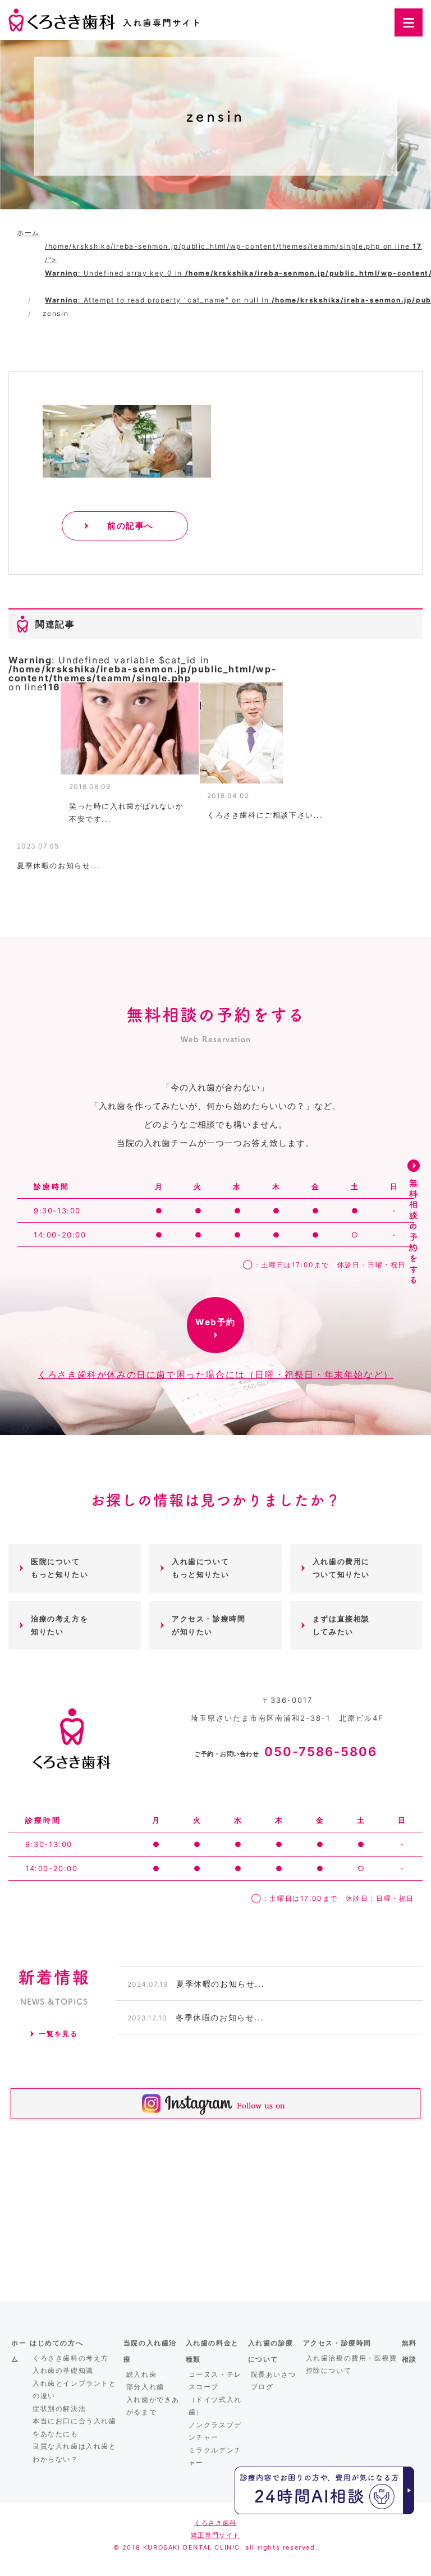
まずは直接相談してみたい (341, 1625)
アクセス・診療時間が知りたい (208, 1625)
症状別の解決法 (59, 2408)
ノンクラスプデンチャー (215, 2431)
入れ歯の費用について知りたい (341, 1568)
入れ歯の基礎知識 (63, 2370)
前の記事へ (130, 526)
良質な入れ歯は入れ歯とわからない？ (75, 2453)
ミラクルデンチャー (215, 2456)
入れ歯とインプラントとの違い (75, 2390)
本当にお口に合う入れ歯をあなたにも (75, 2427)
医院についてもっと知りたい (59, 1568)
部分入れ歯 (145, 2387)
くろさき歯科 (215, 2523)
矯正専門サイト (215, 2535)
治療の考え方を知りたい (59, 1625)
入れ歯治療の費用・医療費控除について (352, 2364)
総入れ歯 (141, 2374)
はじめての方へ (56, 2343)
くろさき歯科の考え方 (71, 2358)
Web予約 (215, 1322)
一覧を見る (58, 2034)
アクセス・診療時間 (337, 2343)
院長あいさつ (274, 2374)
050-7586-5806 (286, 1752)
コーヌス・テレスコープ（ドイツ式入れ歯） (215, 2393)
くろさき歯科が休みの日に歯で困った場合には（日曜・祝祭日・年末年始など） (215, 1374)
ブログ (262, 2387)
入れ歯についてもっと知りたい (200, 1568)
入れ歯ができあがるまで (153, 2406)
